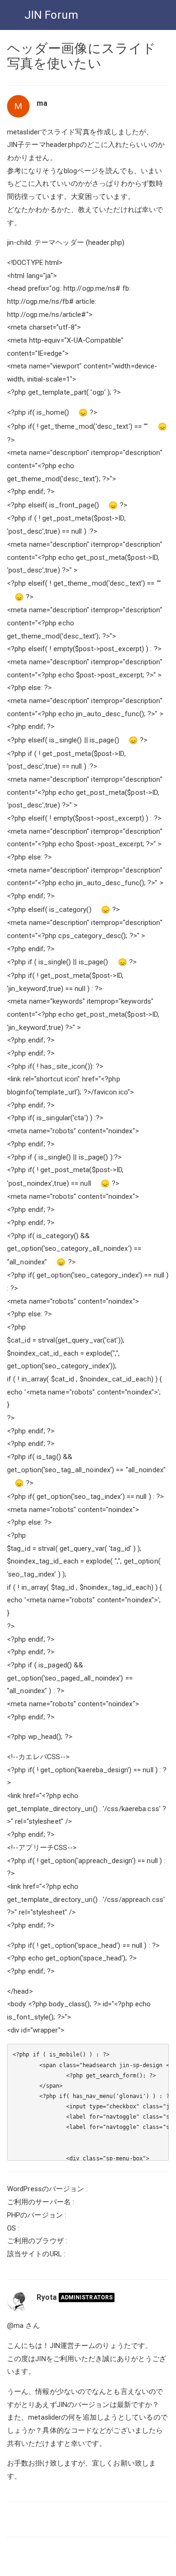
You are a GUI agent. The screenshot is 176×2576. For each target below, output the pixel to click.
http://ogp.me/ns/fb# (40, 301)
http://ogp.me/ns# (92, 288)
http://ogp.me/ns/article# (47, 315)
